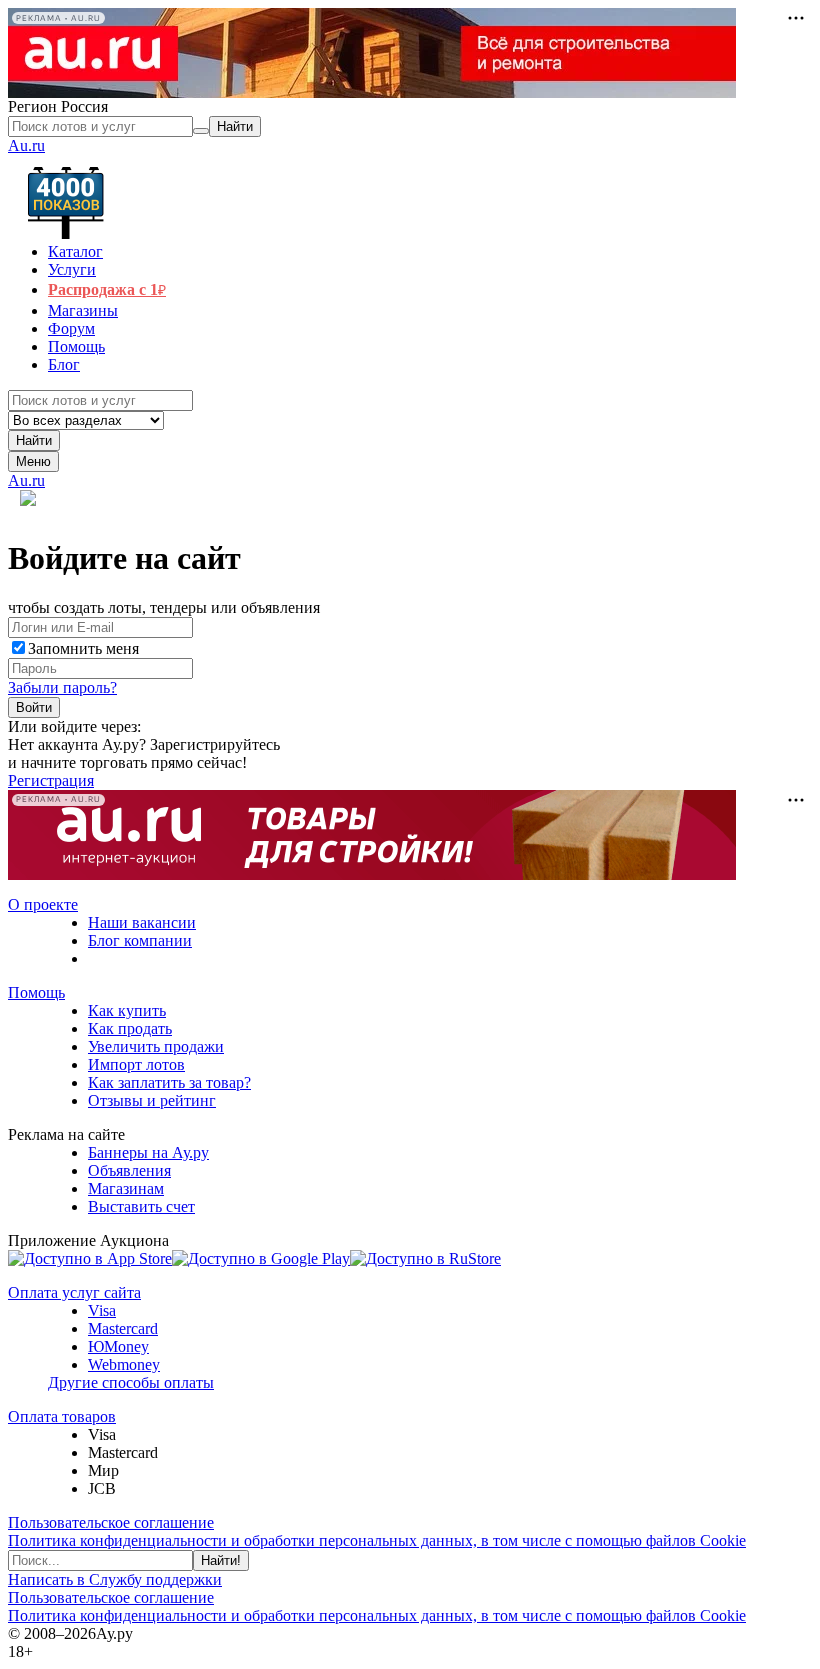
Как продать (130, 1028)
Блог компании (140, 940)
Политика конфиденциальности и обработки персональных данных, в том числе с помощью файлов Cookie (377, 1540)
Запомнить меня (83, 648)
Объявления (129, 1170)
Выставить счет (141, 1206)
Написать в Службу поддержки (115, 1579)
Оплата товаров (62, 1416)
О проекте (43, 904)
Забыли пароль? (62, 687)
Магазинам (126, 1188)
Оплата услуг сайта (74, 1292)
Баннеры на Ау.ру (148, 1152)
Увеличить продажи (156, 1046)
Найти (34, 440)
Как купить (127, 1010)
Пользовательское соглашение (111, 1522)
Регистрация (51, 780)
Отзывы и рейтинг (152, 1100)
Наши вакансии (142, 922)
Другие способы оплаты (131, 1382)
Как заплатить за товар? (169, 1082)
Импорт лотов (136, 1064)
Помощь (36, 992)
